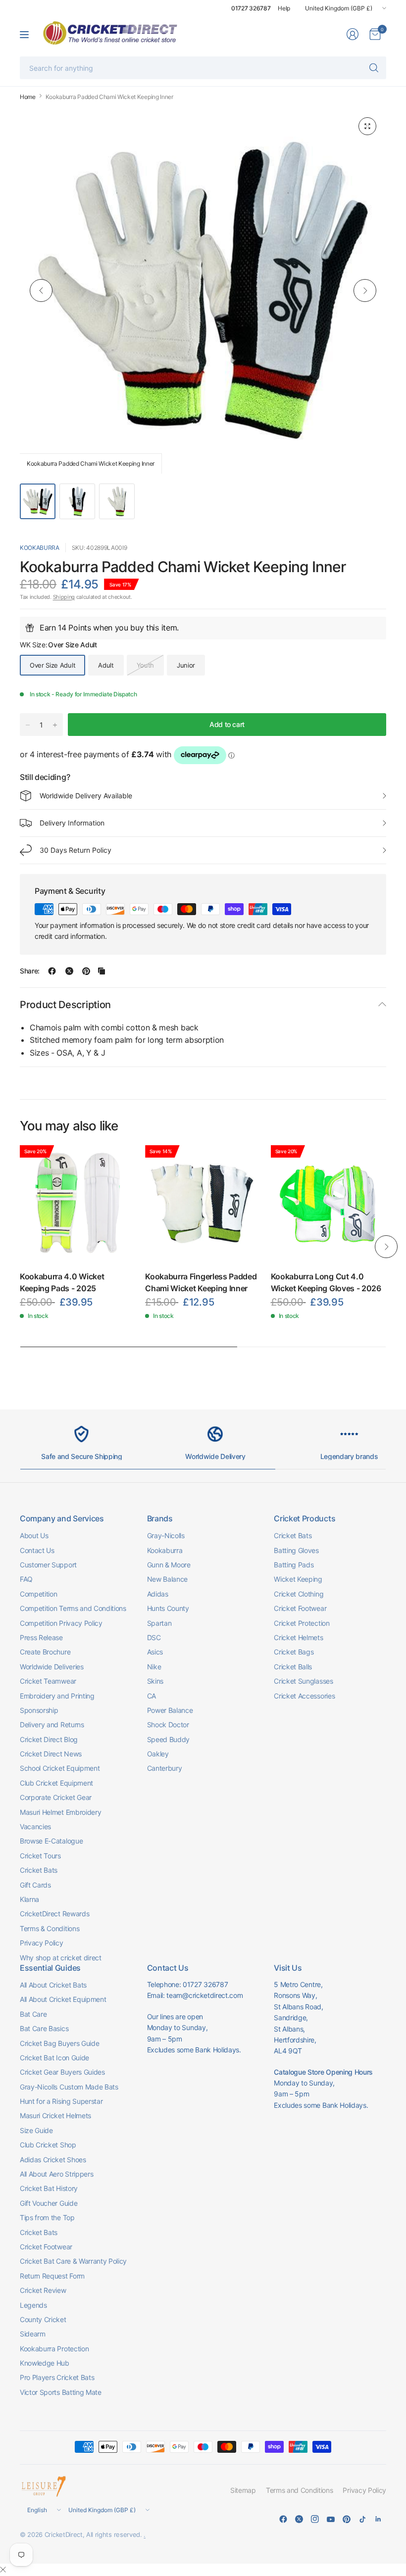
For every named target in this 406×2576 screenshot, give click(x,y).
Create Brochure (45, 1652)
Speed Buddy (168, 1739)
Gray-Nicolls (166, 1535)
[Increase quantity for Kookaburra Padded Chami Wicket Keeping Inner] (55, 725)
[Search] (374, 68)
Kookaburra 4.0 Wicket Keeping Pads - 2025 (62, 1282)
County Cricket (43, 2319)
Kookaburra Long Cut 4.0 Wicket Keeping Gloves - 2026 (326, 1282)
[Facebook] (283, 2519)
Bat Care (33, 2014)
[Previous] (41, 291)
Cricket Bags (294, 1652)
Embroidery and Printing (57, 1696)
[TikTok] (362, 2519)
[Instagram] (315, 2519)
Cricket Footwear (300, 1608)
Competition (38, 1594)
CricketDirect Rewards (54, 1914)
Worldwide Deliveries (52, 1667)
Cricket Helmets (298, 1637)
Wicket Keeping (298, 1579)
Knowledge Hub (45, 2363)
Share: (30, 971)
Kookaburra (40, 548)
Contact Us (37, 1550)
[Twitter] (299, 2519)
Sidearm (33, 2334)
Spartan (159, 1623)
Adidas (158, 1594)
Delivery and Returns (52, 1725)
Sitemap (243, 2490)
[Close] (3, 2570)
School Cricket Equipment (60, 1768)
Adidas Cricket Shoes (53, 2160)
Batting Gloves (296, 1550)
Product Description (65, 1005)
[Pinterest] (347, 2519)
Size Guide (36, 2130)
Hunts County (168, 1608)
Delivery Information (72, 823)
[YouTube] (331, 2519)
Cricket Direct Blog (49, 1739)
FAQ (26, 1579)
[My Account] (353, 34)
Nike (154, 1667)
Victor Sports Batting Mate (61, 2392)
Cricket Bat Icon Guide (54, 2058)
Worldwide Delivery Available (86, 796)
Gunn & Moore (169, 1565)
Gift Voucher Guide (49, 2203)
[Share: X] (69, 971)
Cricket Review (43, 2290)
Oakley (158, 1754)
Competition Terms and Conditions (73, 1608)
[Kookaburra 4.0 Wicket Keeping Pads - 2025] (77, 1203)
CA (152, 1696)
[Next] (365, 291)
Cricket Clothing (299, 1594)
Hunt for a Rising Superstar (61, 2101)
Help (284, 8)
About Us (34, 1535)
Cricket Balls (293, 1667)
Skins (155, 1681)
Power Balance (170, 1710)
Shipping (64, 597)
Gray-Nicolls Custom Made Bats (69, 2087)
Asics (155, 1652)
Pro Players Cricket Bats (57, 2377)
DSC (154, 1637)
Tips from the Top (47, 2217)
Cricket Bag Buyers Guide (59, 2043)
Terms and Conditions (300, 2490)
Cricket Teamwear (48, 1681)
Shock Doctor (168, 1725)
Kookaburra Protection (54, 2349)
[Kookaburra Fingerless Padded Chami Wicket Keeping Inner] (203, 1203)
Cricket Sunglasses (303, 1681)
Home (28, 97)
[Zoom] (367, 126)
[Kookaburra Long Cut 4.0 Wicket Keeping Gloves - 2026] (329, 1203)
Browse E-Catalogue (51, 1841)
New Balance (167, 1579)
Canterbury (165, 1768)
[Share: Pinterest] (86, 971)
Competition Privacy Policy (61, 1623)
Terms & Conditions (50, 1928)
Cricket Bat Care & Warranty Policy (73, 2261)
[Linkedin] (378, 2519)
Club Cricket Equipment (56, 1783)
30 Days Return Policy (76, 850)
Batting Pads (294, 1565)
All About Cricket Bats (53, 1985)
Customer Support (48, 1565)
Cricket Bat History (49, 2188)
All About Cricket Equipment (63, 1999)
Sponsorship (39, 1710)
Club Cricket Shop (48, 2145)
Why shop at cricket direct (61, 1958)
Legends (33, 2305)
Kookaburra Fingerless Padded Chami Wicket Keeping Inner (201, 1282)
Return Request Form (52, 2276)
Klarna (29, 1899)
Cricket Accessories (304, 1696)
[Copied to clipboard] (101, 971)
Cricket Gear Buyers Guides (62, 2072)
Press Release (41, 1637)
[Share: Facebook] (52, 971)
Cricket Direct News (51, 1754)
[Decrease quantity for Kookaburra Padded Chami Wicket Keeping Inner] (28, 725)
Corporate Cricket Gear (56, 1797)
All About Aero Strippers (56, 2174)
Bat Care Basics (44, 2028)
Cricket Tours (40, 1856)
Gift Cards (35, 1885)
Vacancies (35, 1826)
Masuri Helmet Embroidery (60, 1812)
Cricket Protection (302, 1623)
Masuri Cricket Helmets (55, 2115)
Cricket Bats (39, 1870)
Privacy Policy (42, 1943)
